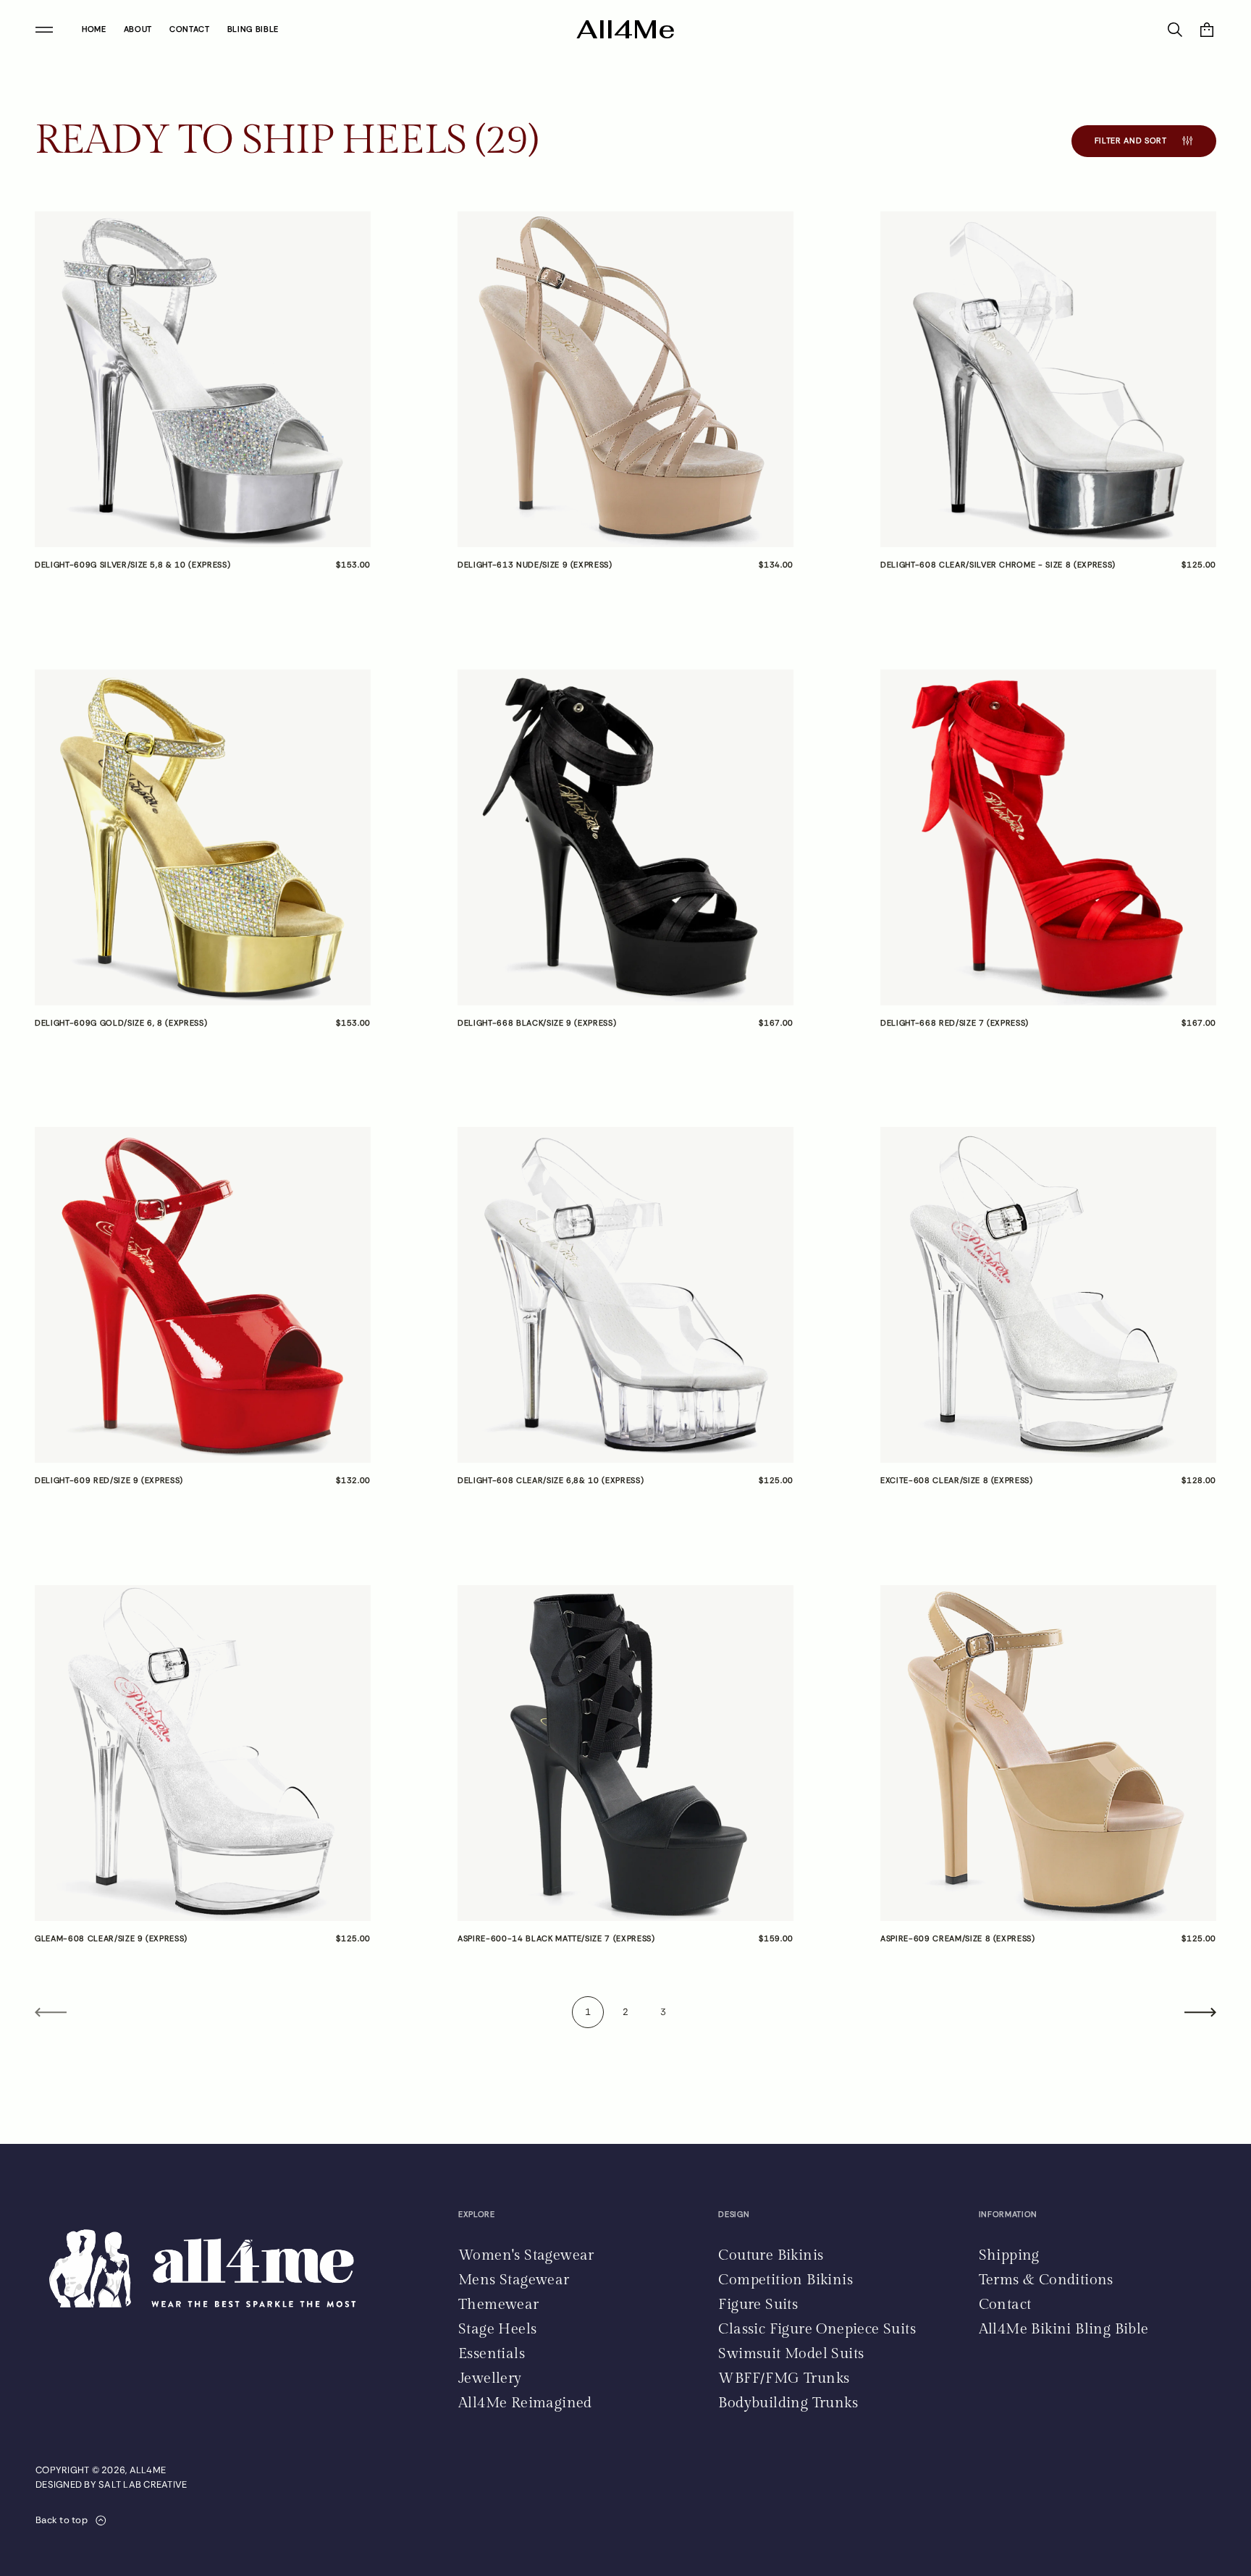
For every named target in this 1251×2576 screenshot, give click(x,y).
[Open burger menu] (44, 30)
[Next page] (1200, 2012)
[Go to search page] (1175, 30)
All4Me (626, 29)
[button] (1207, 30)
